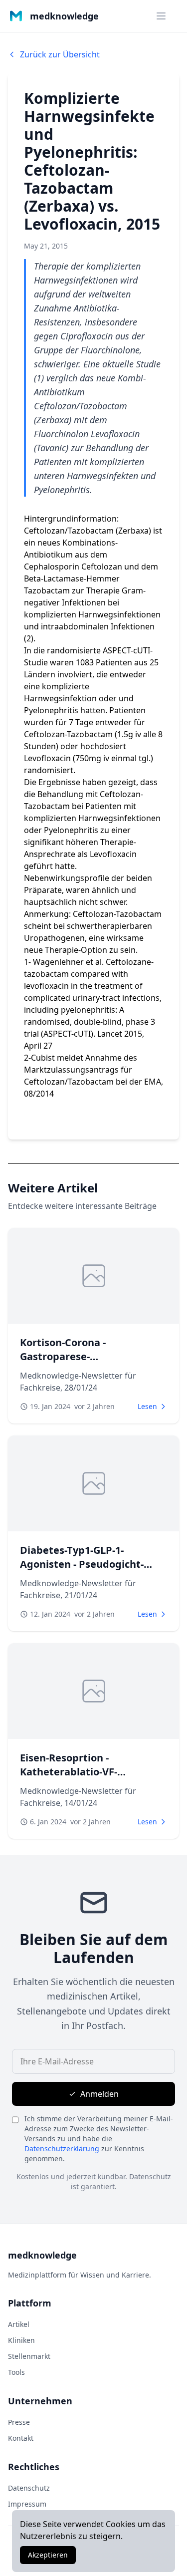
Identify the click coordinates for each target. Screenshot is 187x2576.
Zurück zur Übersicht (60, 54)
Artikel (19, 2324)
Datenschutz (29, 2488)
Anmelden (99, 2094)
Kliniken (21, 2340)
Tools (16, 2372)
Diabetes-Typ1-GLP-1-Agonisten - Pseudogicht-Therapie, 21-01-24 (82, 1564)
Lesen (147, 1406)
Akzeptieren (48, 2555)
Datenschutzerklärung (62, 2148)
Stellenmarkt (29, 2356)
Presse (19, 2422)
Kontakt (21, 2438)
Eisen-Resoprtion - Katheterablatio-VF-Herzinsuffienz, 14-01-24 (78, 1772)
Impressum (27, 2504)
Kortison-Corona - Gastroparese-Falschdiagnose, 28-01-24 (80, 1356)
